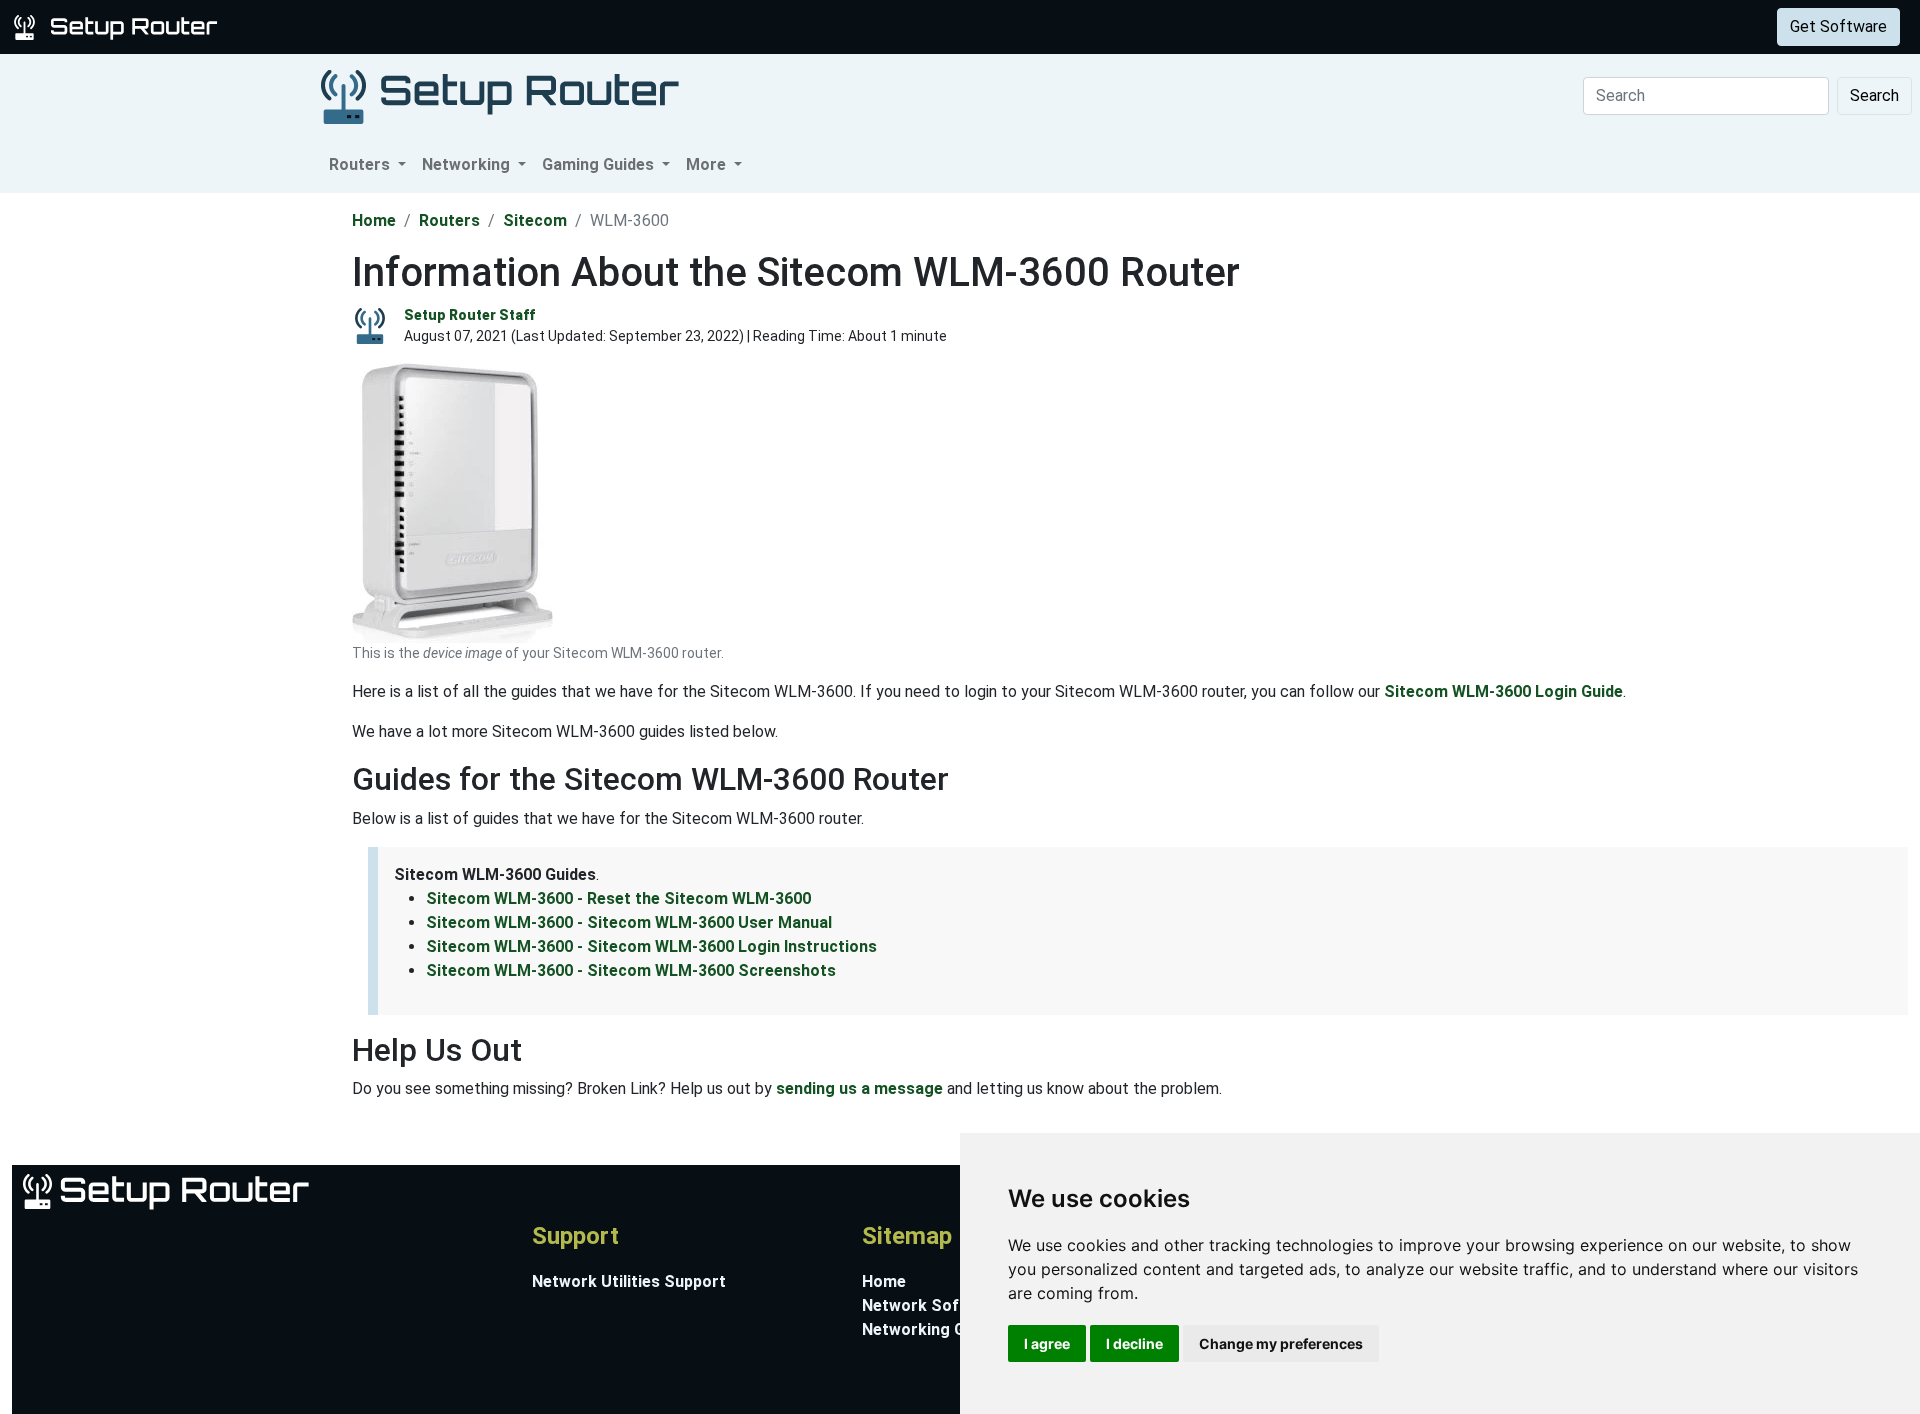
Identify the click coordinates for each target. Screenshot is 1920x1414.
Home (374, 220)
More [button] (708, 164)
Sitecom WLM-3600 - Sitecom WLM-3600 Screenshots (631, 970)
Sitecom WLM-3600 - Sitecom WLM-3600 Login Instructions (651, 946)
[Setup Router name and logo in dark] (500, 95)
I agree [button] (1047, 1343)
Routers (312, 26)
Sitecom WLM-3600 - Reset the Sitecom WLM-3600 (618, 898)
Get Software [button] (1838, 26)
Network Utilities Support (629, 1281)
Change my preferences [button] (1281, 1343)
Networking (403, 26)
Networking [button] (468, 164)
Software (499, 26)
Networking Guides (933, 1329)
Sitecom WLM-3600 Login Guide (1503, 691)
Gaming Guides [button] (600, 164)
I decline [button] (1134, 1343)
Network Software (932, 1305)
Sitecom (535, 220)
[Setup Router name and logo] (119, 25)
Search (1874, 95)
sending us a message (859, 1088)
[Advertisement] (174, 493)
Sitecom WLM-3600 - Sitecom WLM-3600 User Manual (629, 922)
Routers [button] (361, 164)
